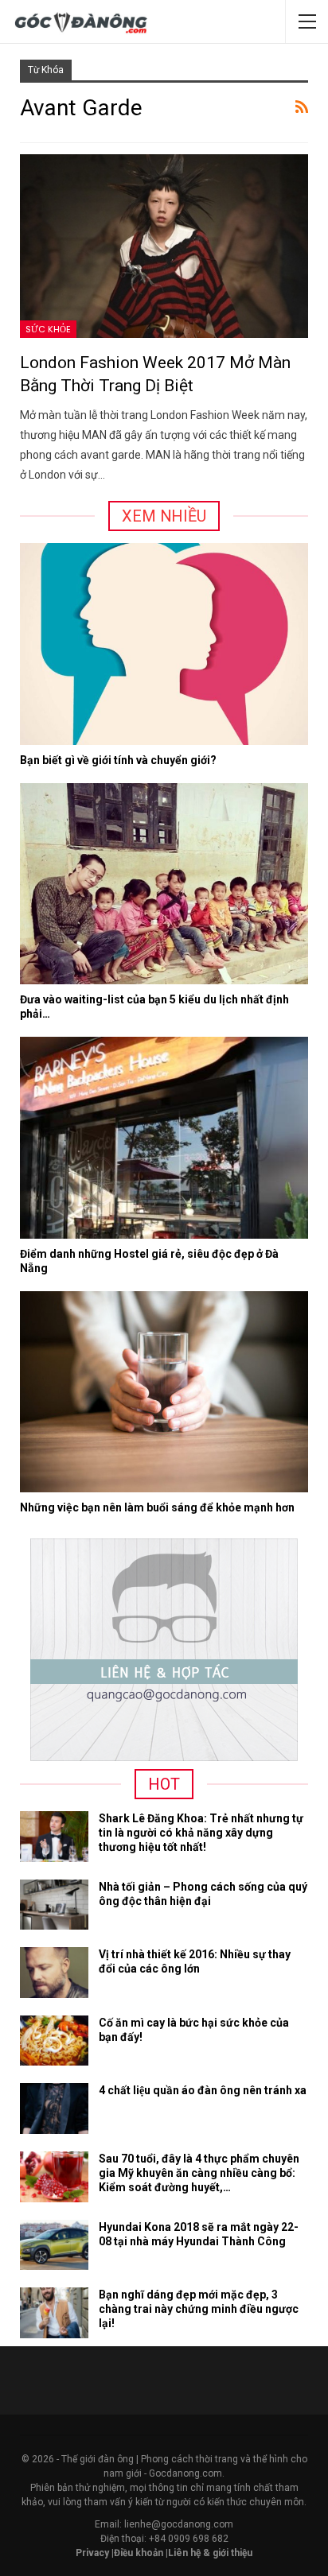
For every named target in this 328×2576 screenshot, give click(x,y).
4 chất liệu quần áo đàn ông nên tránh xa (203, 2090)
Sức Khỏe (48, 329)
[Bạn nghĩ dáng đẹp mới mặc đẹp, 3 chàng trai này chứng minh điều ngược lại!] (54, 2313)
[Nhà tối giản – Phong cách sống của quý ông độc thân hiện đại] (54, 1905)
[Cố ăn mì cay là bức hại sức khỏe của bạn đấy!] (54, 2041)
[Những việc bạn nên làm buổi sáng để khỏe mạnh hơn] (164, 1392)
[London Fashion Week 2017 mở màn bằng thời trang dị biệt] (164, 246)
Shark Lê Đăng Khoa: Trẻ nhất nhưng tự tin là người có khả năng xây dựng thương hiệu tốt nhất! (201, 1833)
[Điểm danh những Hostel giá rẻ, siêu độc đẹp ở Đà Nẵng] (164, 1137)
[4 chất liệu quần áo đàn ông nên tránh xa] (54, 2109)
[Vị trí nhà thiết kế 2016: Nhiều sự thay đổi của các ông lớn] (54, 1973)
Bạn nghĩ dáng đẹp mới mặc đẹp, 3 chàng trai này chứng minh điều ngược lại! (199, 2309)
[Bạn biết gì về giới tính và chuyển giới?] (164, 644)
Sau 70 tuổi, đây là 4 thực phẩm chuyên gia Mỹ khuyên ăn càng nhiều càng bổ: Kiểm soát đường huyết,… (199, 2173)
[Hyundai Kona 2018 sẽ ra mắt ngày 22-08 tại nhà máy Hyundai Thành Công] (54, 2245)
